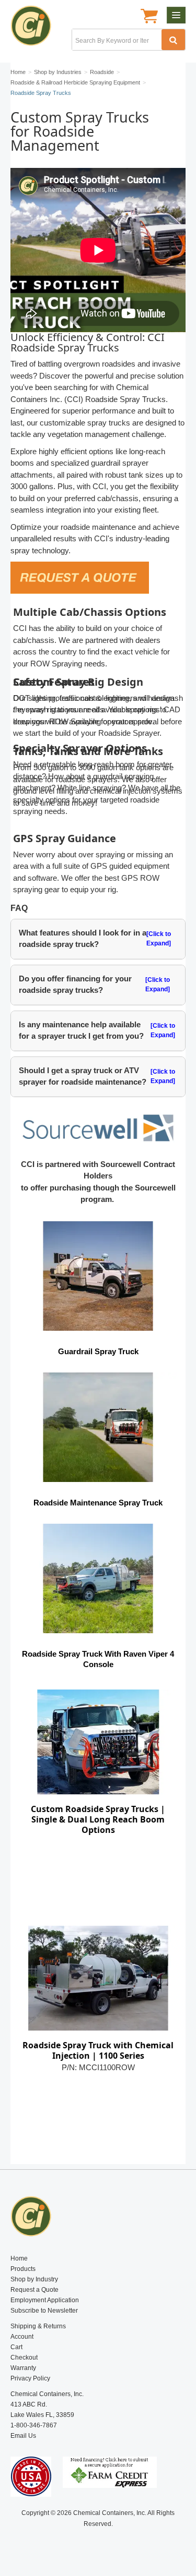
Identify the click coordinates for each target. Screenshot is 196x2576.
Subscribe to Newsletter (44, 2311)
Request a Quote (34, 2290)
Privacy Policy (30, 2378)
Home (19, 2258)
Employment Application (45, 2300)
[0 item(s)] (149, 17)
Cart (16, 2347)
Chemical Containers (35, 29)
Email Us (23, 2436)
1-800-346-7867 (34, 2425)
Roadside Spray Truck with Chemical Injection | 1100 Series (98, 2050)
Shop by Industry (34, 2279)
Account (22, 2337)
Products (23, 2269)
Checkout (24, 2358)
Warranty (23, 2368)
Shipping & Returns (38, 2326)
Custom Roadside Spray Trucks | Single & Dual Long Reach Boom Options (98, 1819)
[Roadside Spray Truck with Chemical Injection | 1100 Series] (98, 1978)
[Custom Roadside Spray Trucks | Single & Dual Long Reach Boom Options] (98, 1742)
